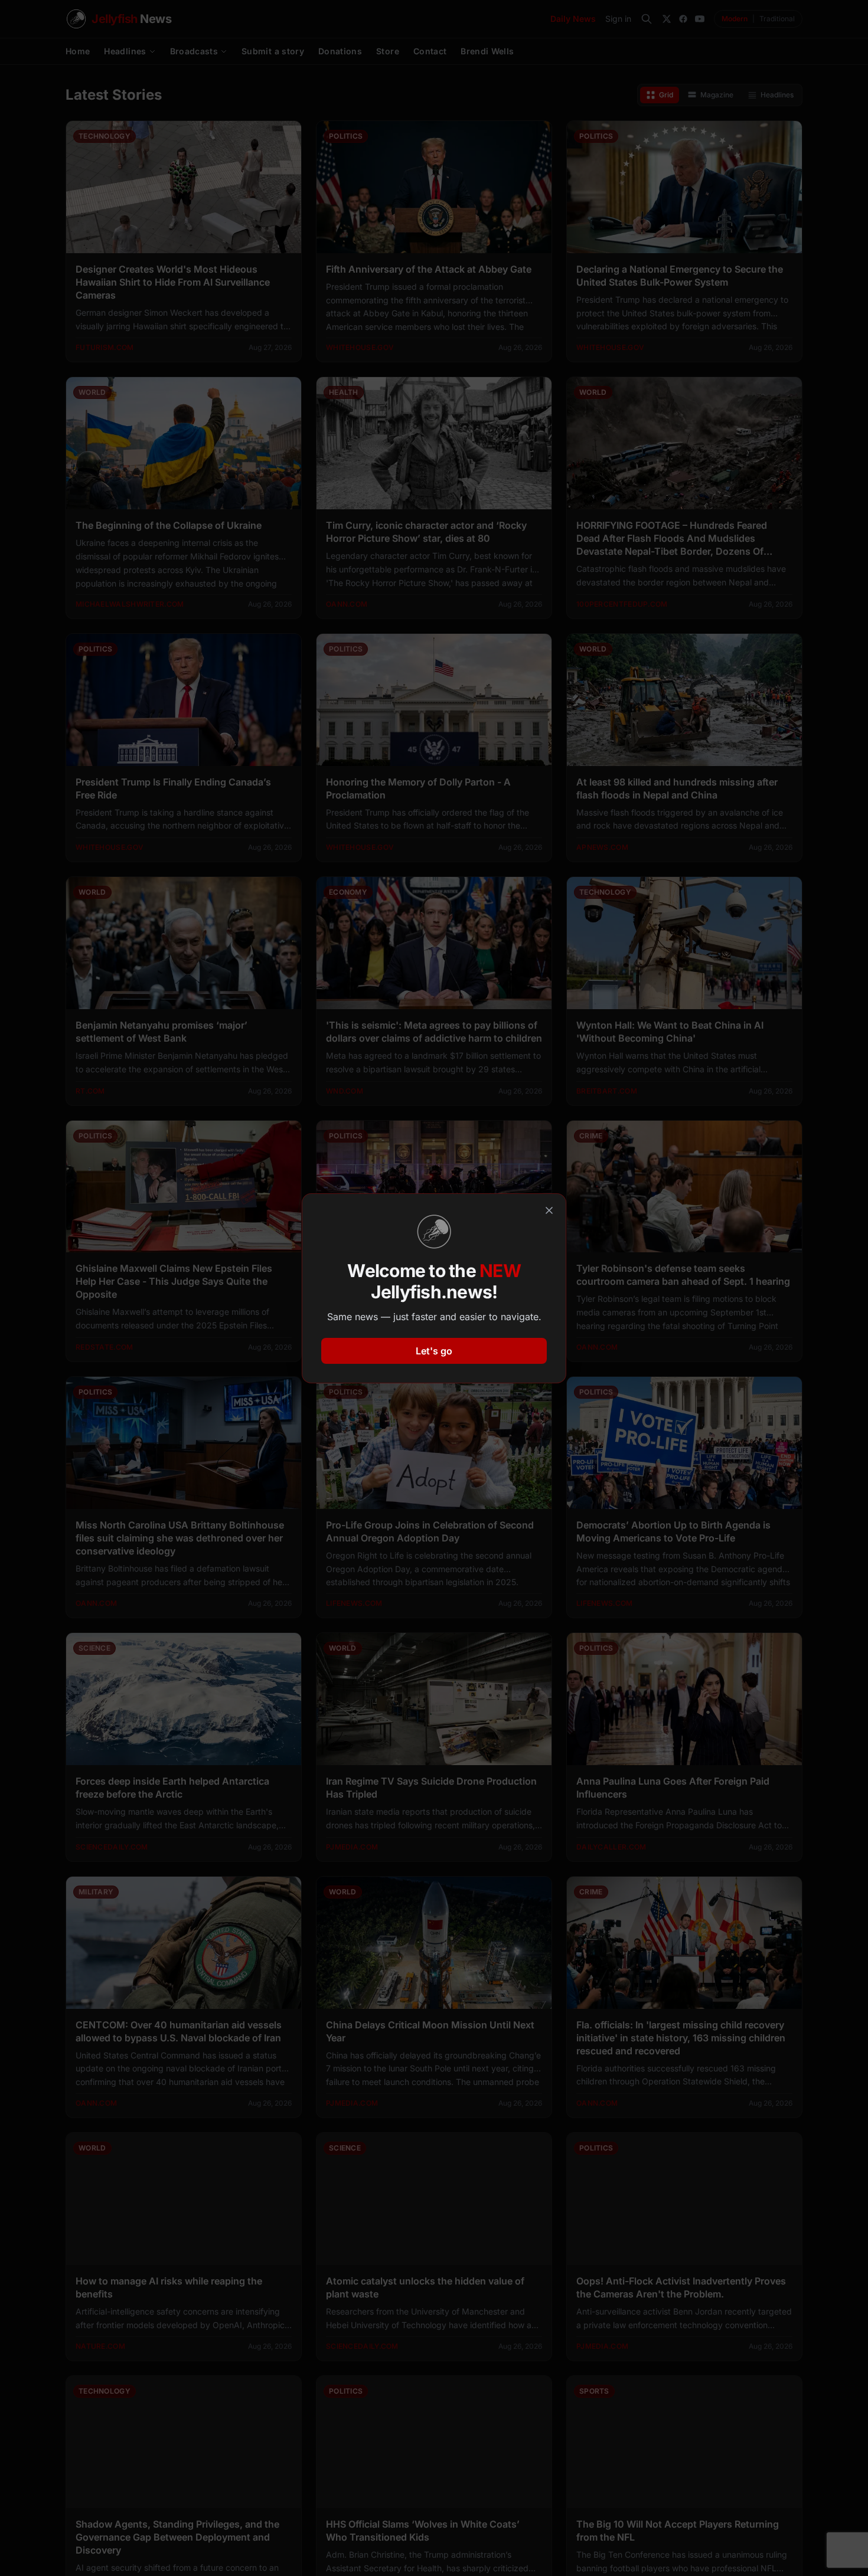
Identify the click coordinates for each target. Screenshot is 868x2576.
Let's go (434, 1351)
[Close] (549, 1210)
